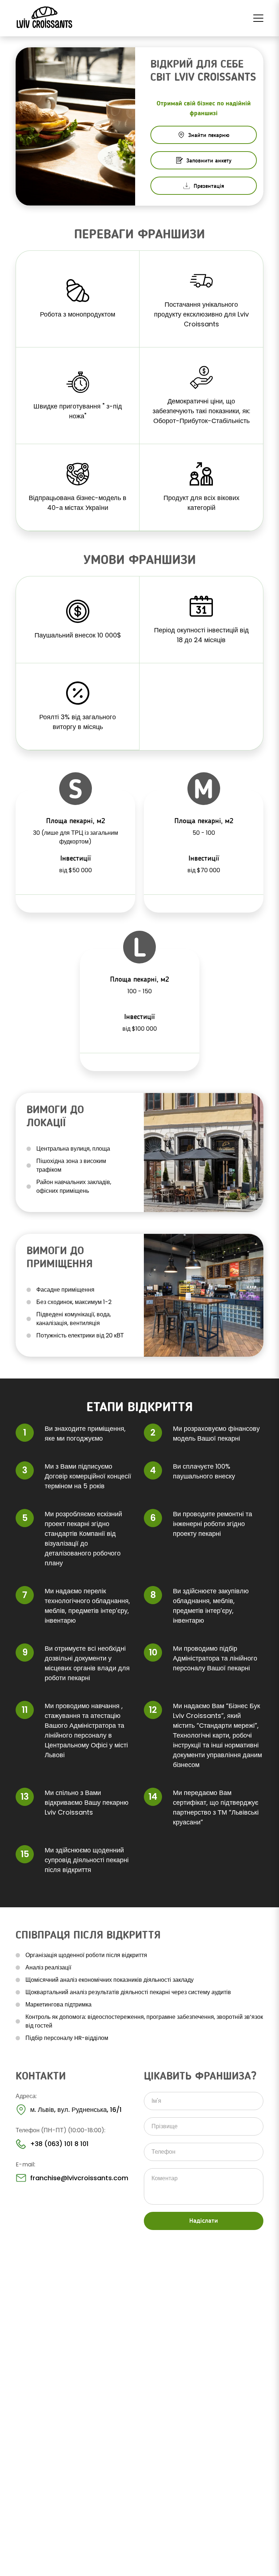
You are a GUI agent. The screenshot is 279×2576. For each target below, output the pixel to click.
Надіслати (204, 2221)
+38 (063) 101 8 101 (59, 2144)
